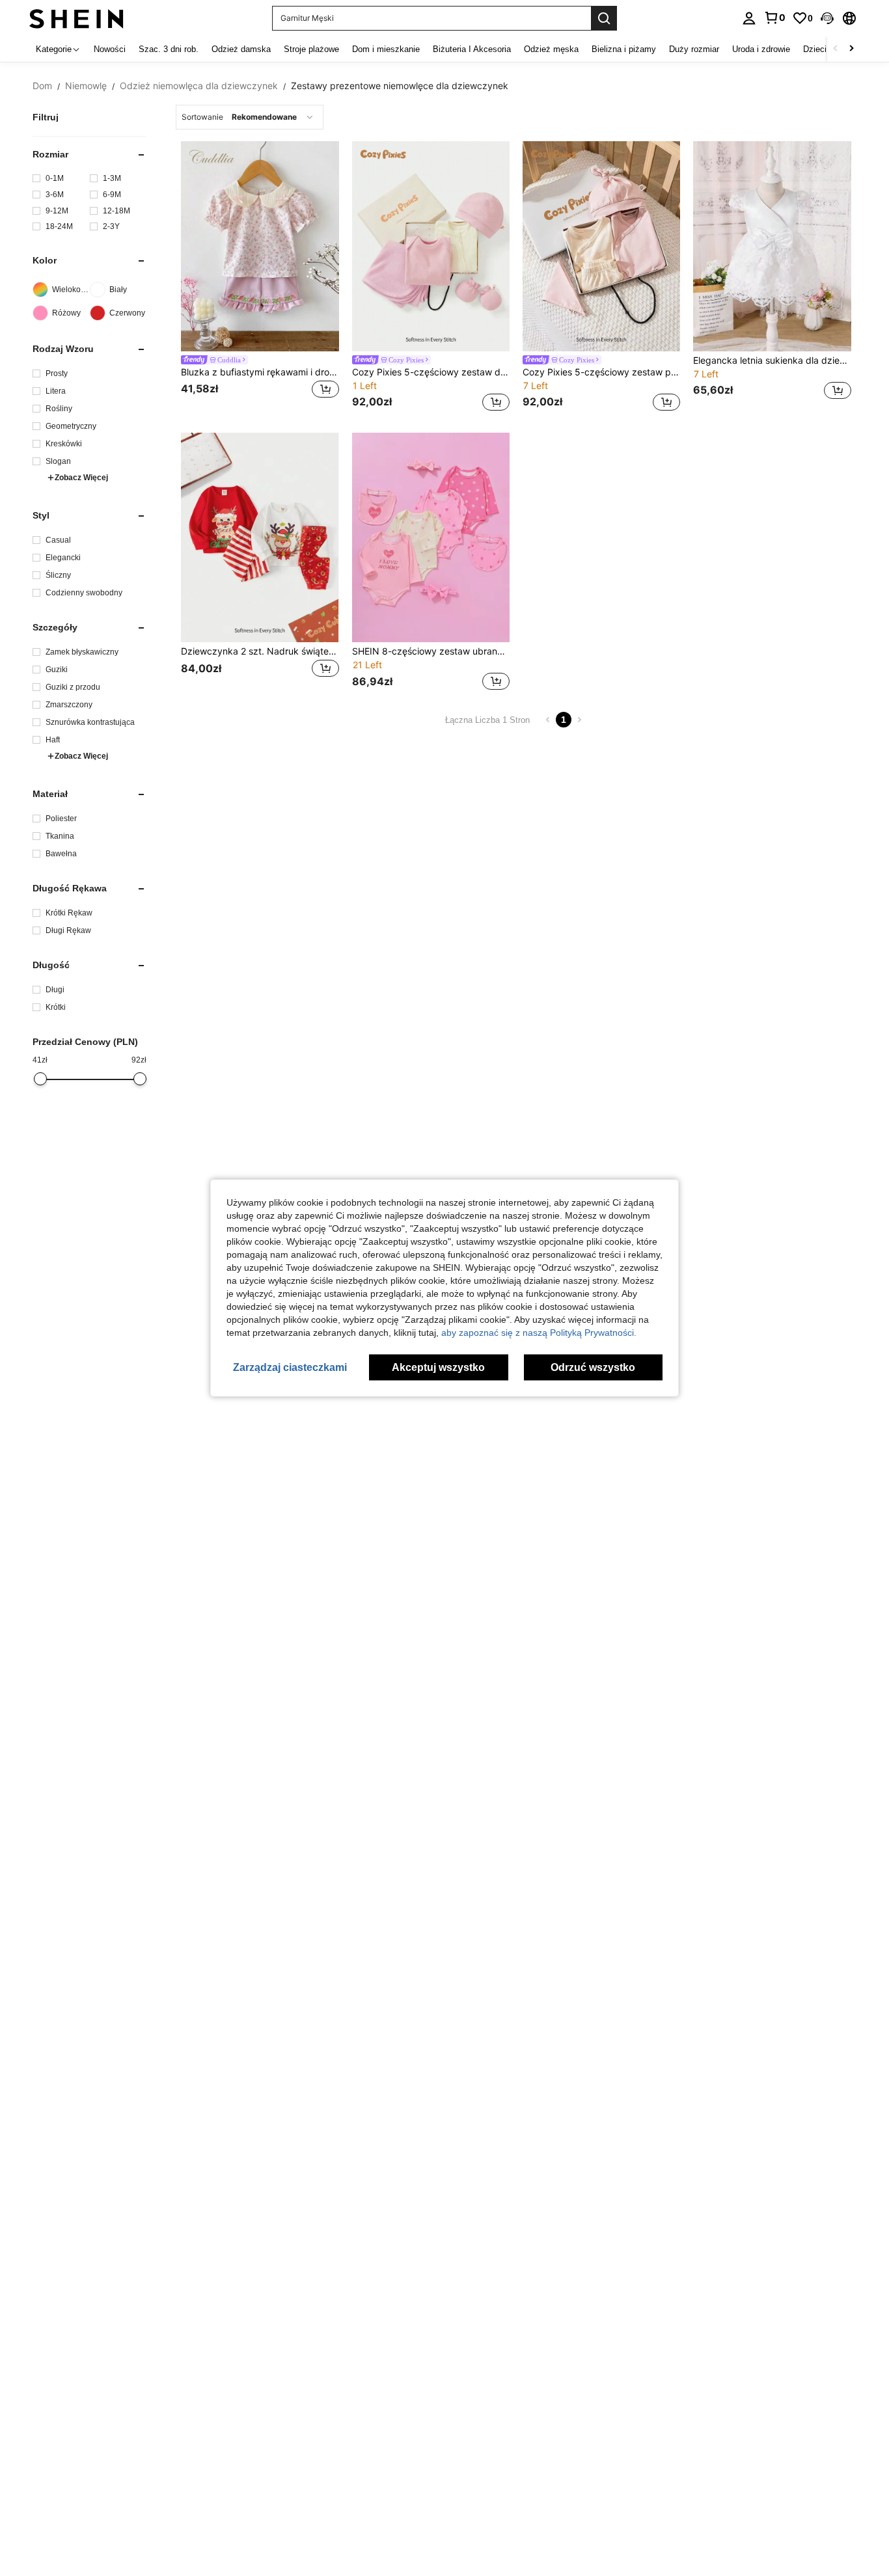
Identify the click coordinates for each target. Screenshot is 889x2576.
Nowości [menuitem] (110, 49)
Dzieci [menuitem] (815, 49)
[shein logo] (76, 18)
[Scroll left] (836, 49)
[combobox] (250, 117)
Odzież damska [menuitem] (241, 49)
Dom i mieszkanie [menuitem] (386, 49)
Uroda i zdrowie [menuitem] (761, 49)
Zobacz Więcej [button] (81, 478)
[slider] (40, 1079)
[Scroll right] (851, 49)
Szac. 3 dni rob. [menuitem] (169, 49)
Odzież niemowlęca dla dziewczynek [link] (199, 86)
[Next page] (579, 720)
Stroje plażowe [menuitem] (311, 49)
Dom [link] (42, 86)
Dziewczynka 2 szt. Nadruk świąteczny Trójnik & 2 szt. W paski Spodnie (260, 651)
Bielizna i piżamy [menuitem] (624, 49)
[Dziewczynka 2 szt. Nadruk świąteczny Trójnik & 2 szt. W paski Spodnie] (260, 538)
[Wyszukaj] (604, 18)
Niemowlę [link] (86, 86)
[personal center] (749, 18)
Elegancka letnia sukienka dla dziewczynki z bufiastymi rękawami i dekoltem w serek (772, 360)
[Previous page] (548, 720)
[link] (774, 18)
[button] (827, 18)
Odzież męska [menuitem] (551, 49)
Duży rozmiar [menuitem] (694, 49)
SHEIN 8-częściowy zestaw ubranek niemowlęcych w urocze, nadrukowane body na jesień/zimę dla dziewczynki (431, 651)
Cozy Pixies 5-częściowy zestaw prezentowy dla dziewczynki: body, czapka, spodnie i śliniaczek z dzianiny (601, 372)
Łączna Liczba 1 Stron (487, 720)
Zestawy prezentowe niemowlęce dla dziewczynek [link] (400, 86)
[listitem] (260, 278)
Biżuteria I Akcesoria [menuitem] (472, 49)
